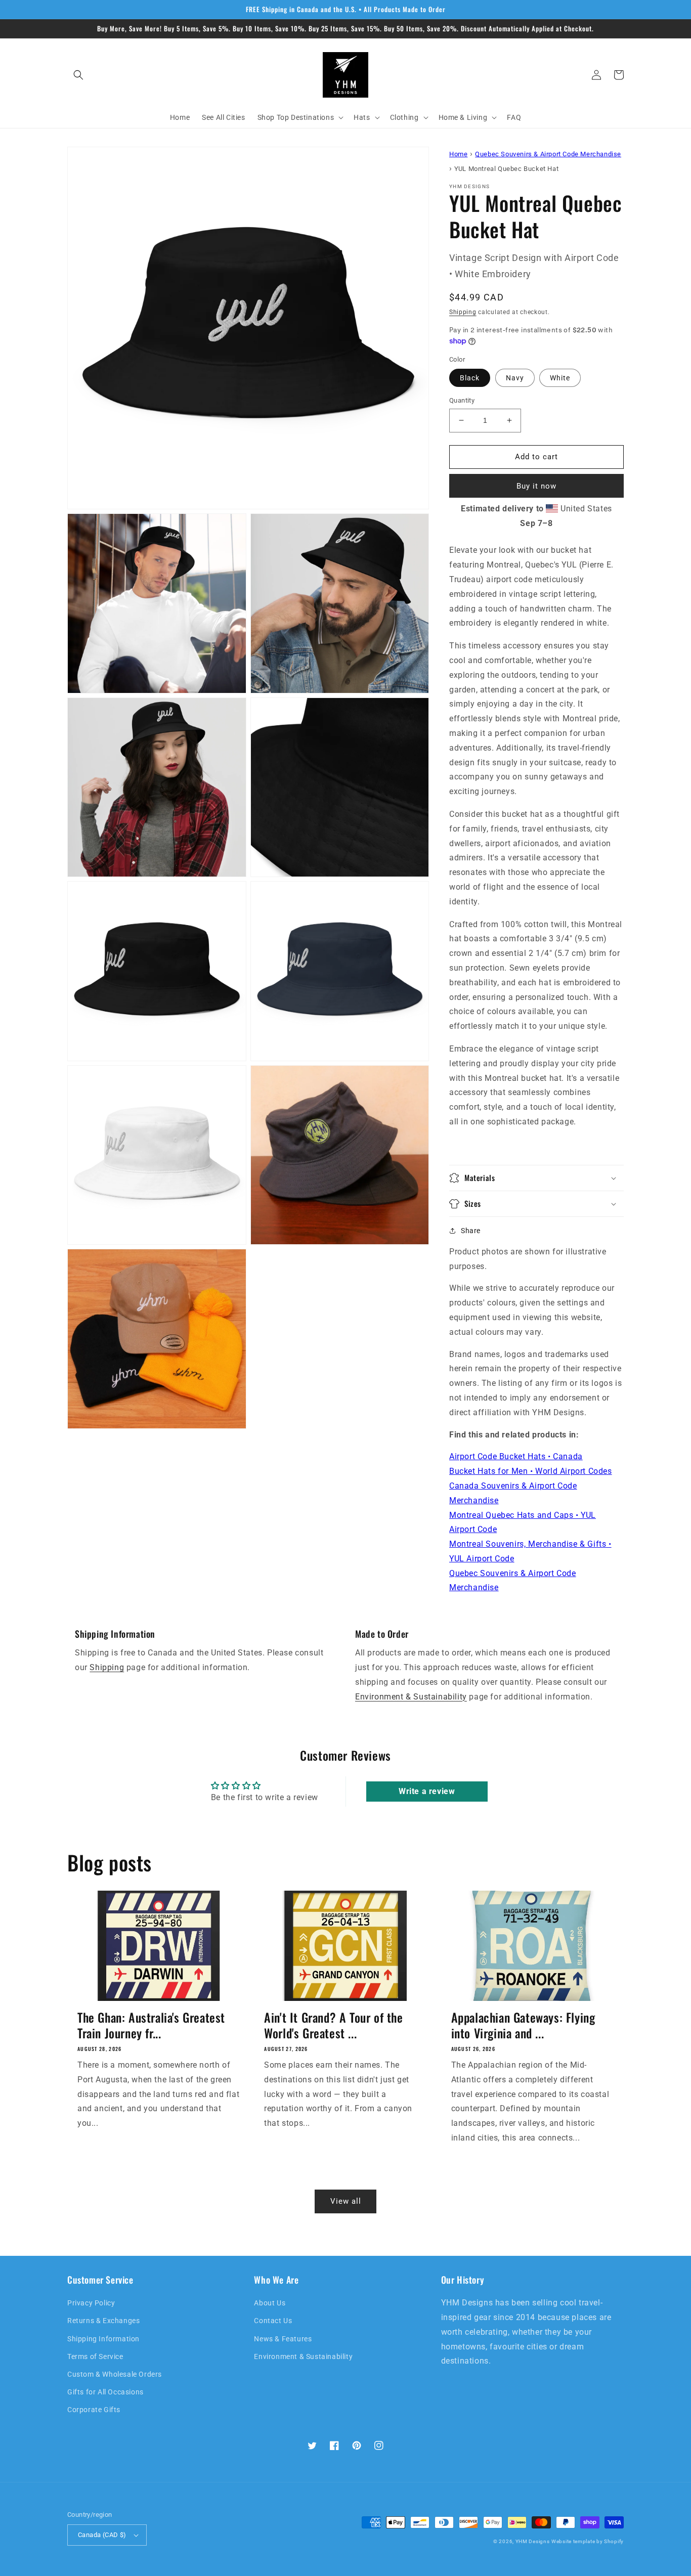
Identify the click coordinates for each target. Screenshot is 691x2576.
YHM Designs (533, 2541)
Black (470, 378)
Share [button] (471, 1231)
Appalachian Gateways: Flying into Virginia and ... (523, 2025)
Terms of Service (95, 2356)
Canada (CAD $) (102, 2535)
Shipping (463, 312)
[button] (78, 75)
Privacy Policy (91, 2303)
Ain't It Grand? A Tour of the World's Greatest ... (333, 2025)
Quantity (462, 400)
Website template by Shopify (588, 2541)
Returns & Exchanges (103, 2321)
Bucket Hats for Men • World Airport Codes (531, 1471)
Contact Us (273, 2321)
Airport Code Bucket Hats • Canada (516, 1456)
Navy (515, 378)
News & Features (283, 2339)
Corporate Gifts (94, 2410)
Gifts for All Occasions (105, 2392)
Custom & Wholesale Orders (115, 2374)
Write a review (427, 1791)
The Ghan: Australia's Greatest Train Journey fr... (151, 2025)
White (560, 378)
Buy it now (536, 486)
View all (346, 2201)
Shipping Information (103, 2339)
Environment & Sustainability (411, 1697)
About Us (270, 2303)
